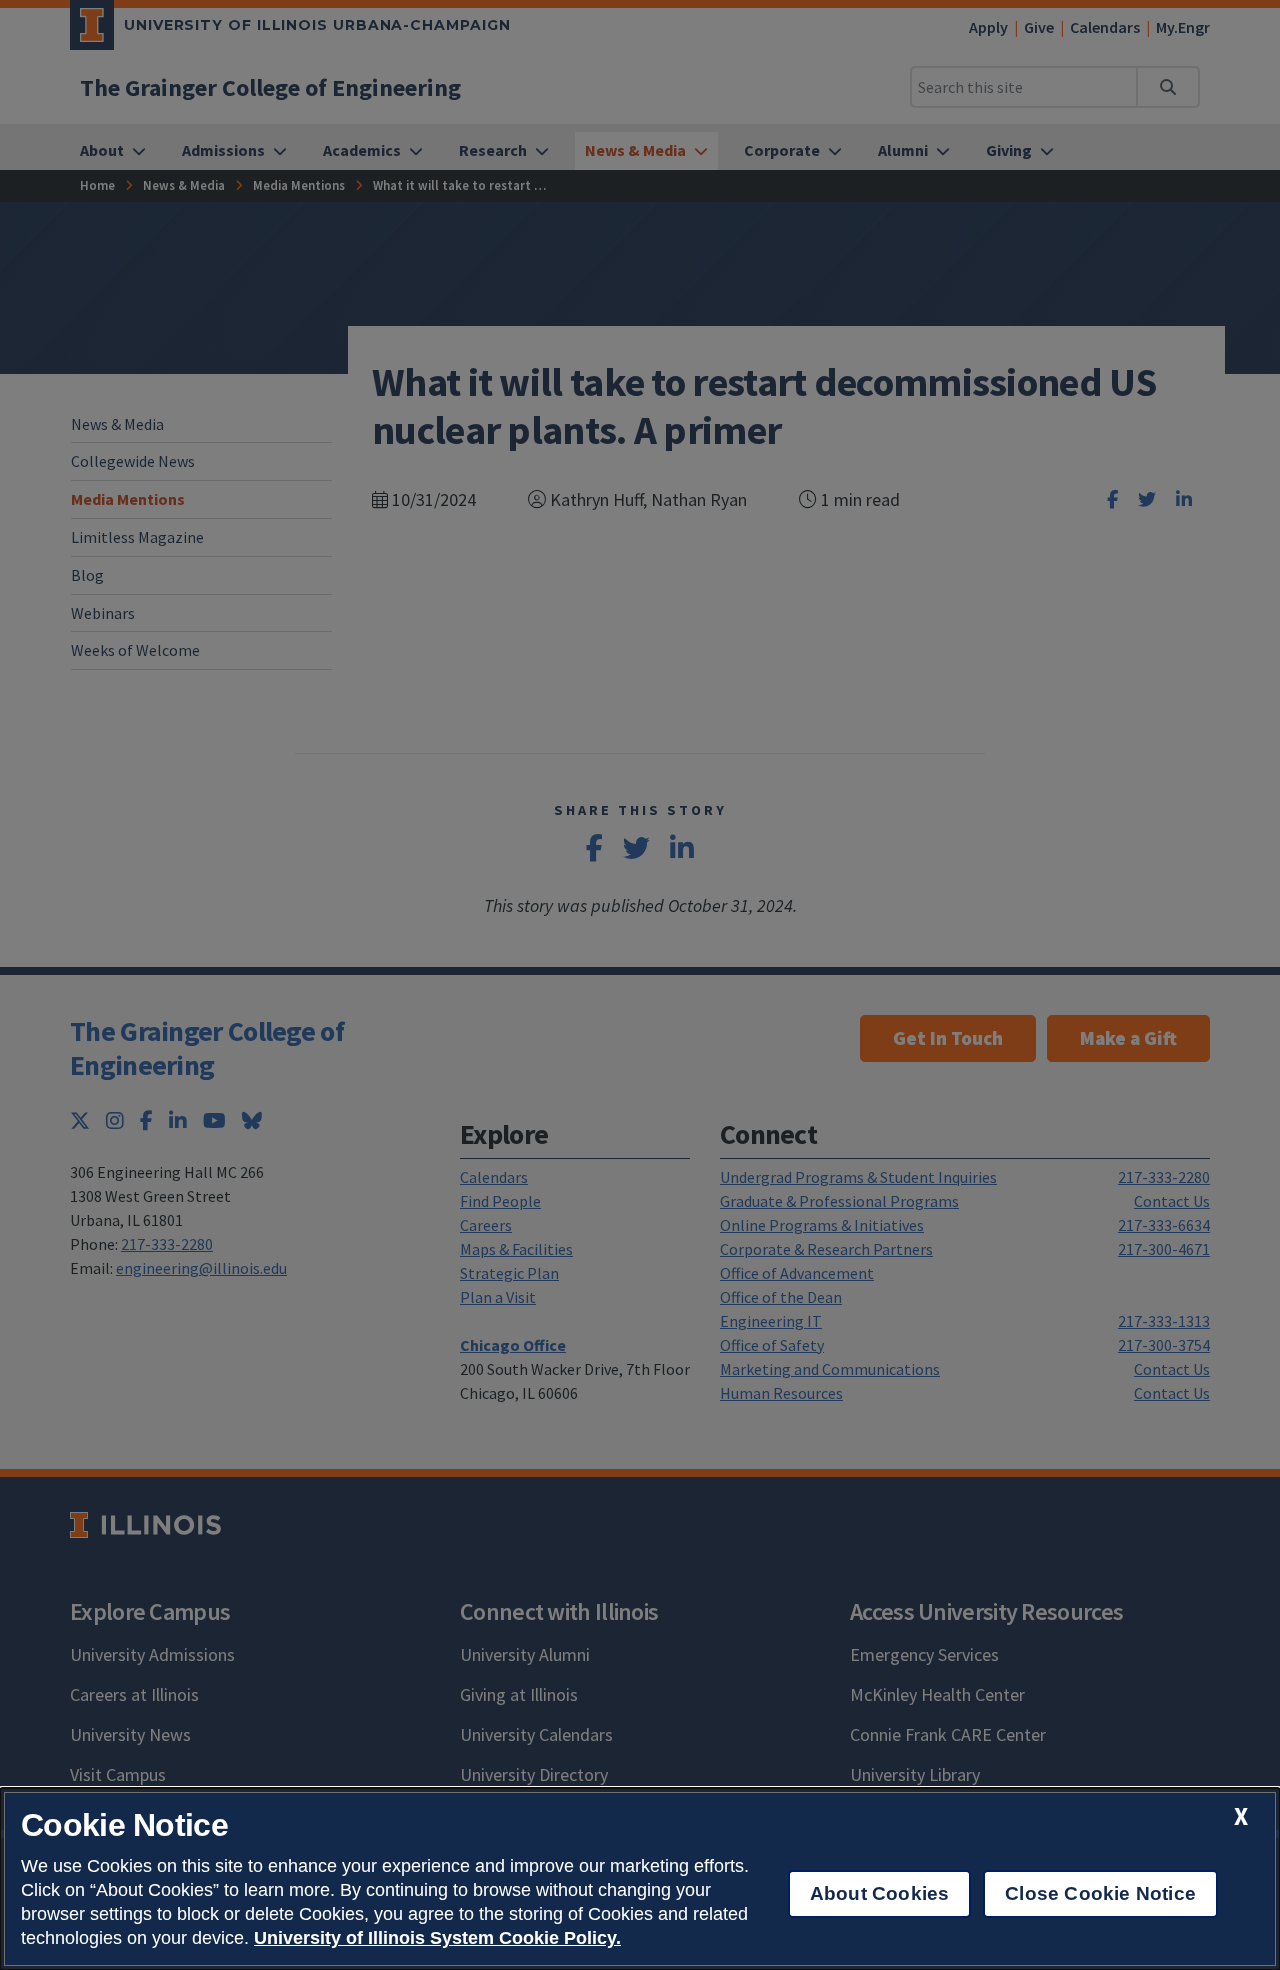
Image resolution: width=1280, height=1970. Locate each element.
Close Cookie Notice (1100, 1893)
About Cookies (879, 1893)
